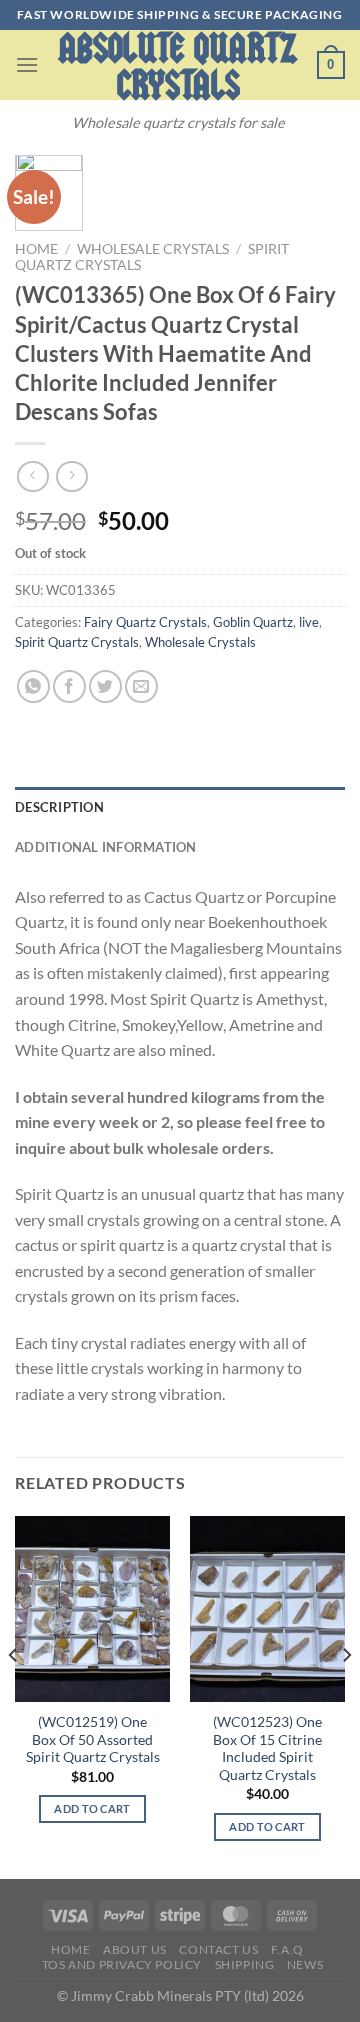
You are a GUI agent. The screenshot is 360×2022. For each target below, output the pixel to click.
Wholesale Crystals (153, 249)
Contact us (218, 1949)
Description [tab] (59, 807)
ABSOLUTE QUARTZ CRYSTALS (178, 67)
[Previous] (14, 1696)
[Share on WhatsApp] (33, 686)
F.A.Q (287, 1949)
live (309, 622)
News (305, 1964)
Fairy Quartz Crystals (145, 622)
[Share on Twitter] (105, 686)
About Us (135, 1949)
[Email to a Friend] (141, 686)
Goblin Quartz (253, 622)
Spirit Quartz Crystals (77, 642)
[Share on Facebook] (69, 686)
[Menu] (27, 64)
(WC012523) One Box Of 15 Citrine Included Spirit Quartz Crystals (267, 1748)
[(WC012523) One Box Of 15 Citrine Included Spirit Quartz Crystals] (267, 1609)
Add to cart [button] (92, 1808)
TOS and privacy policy (122, 1964)
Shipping (245, 1964)
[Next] (346, 1696)
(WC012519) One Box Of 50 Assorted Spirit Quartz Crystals (93, 1739)
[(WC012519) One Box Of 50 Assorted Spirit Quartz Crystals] (92, 1609)
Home (36, 249)
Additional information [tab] (106, 847)
